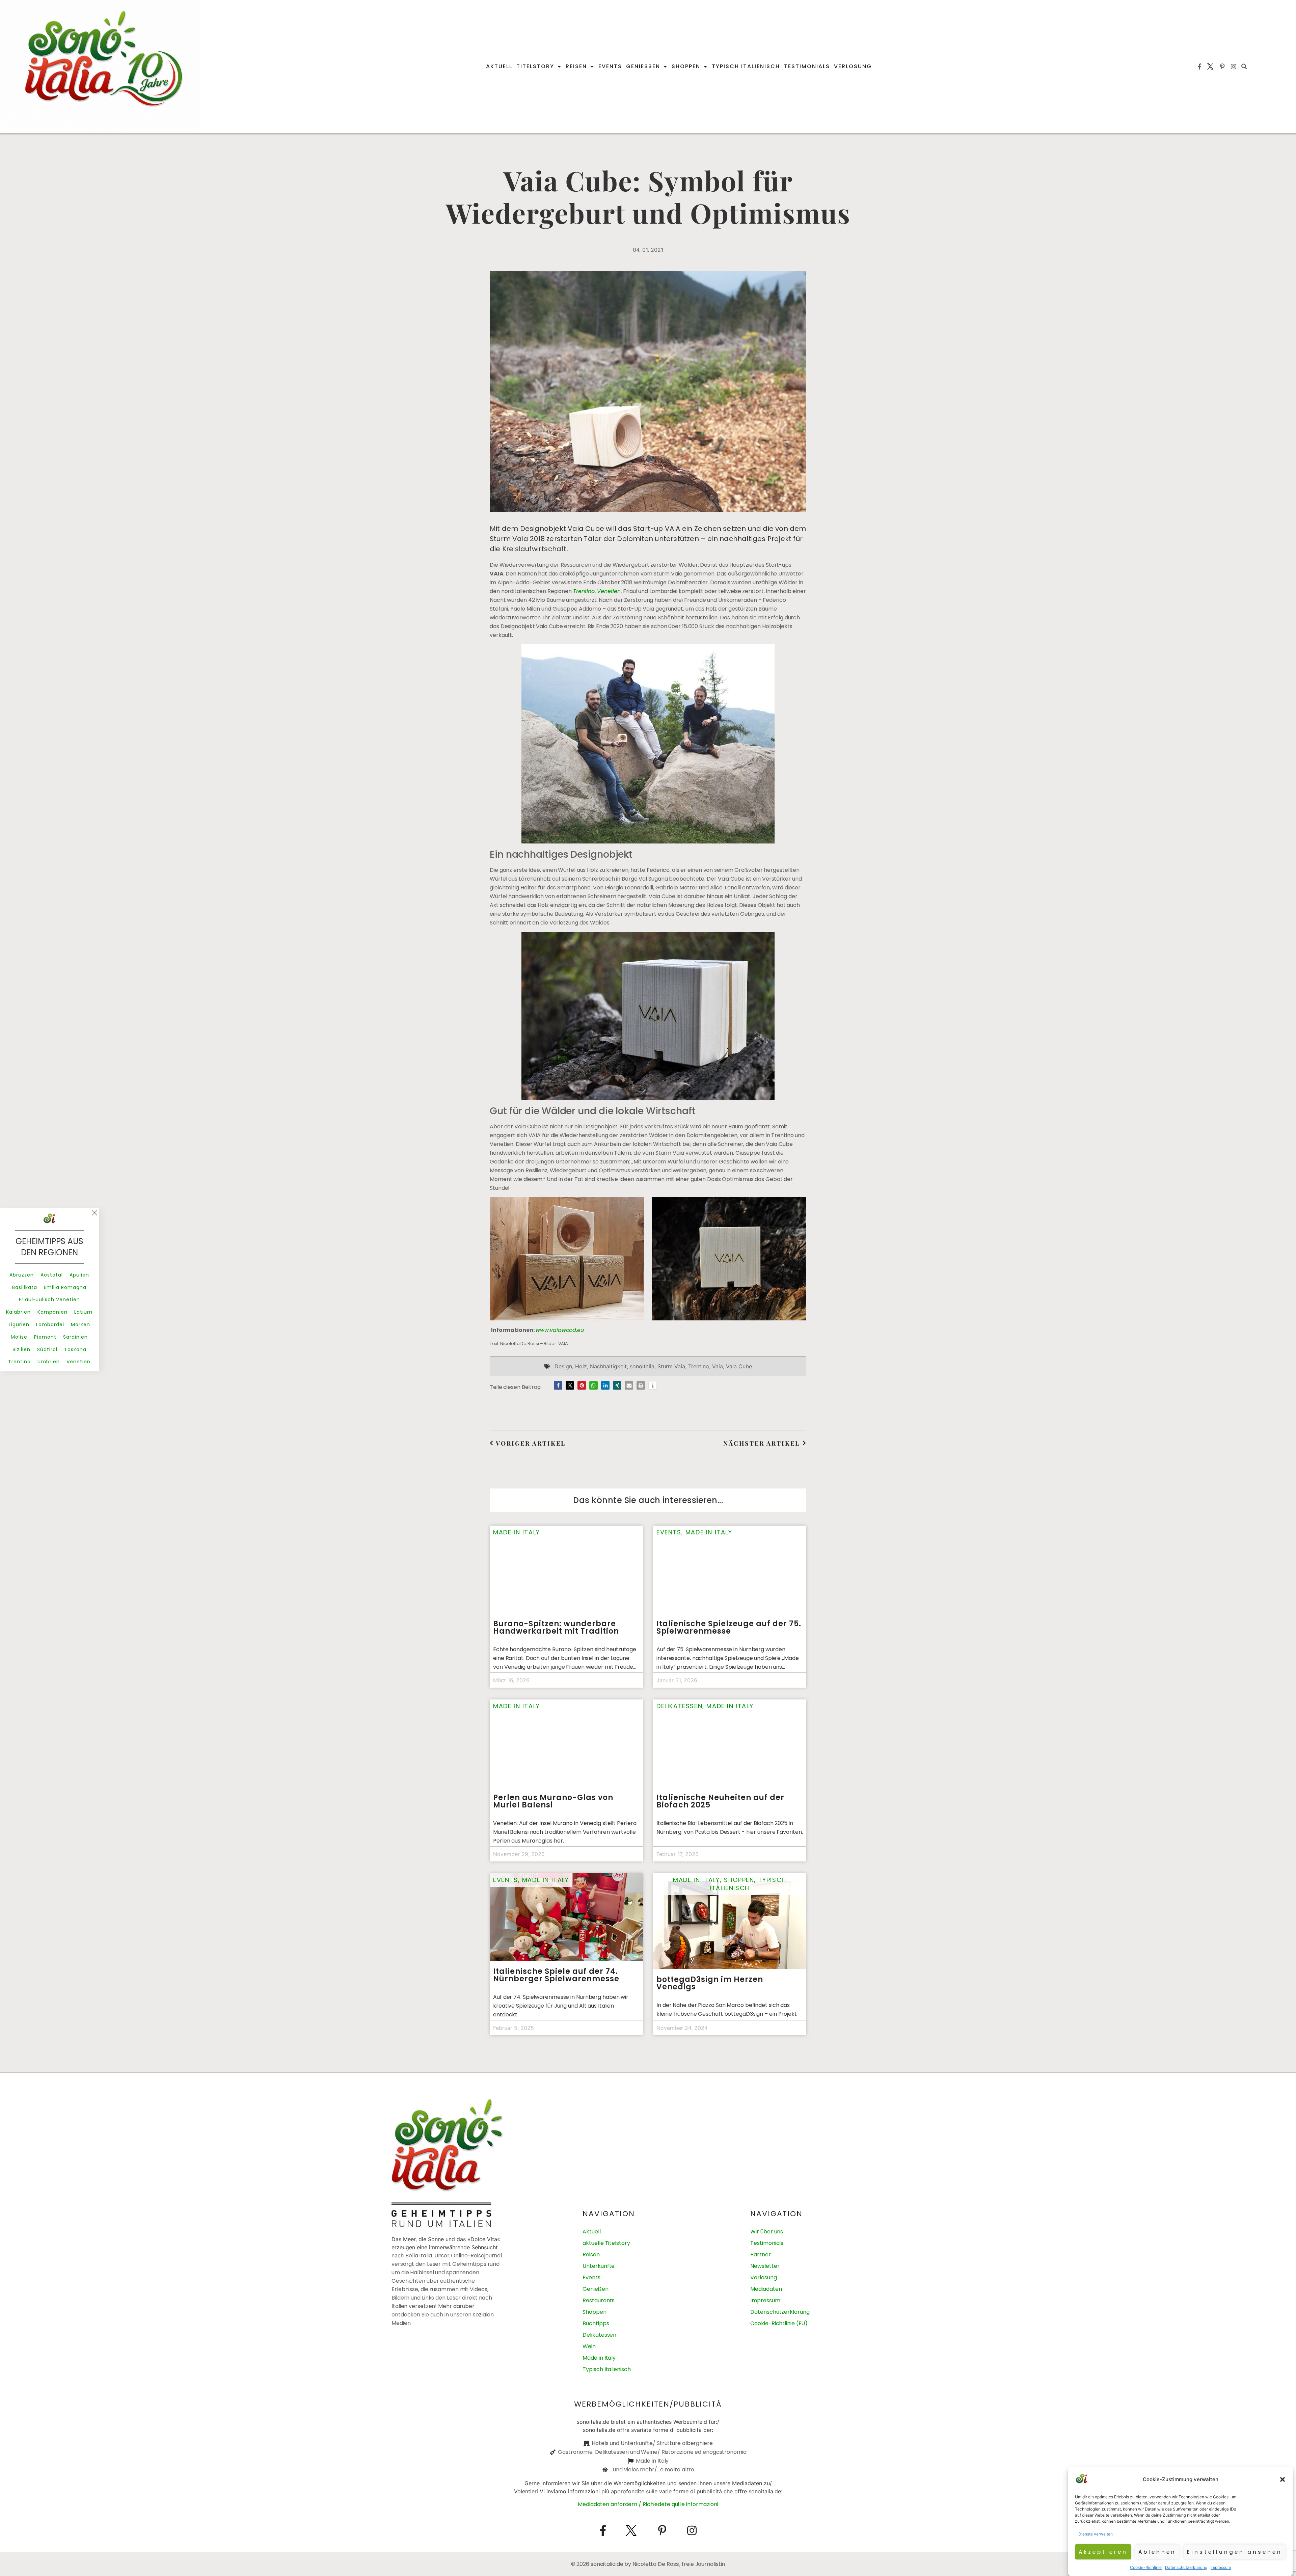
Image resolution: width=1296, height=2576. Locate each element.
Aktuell (499, 66)
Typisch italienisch (746, 66)
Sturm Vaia (671, 1366)
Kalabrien (18, 1312)
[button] (1282, 2479)
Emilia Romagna (65, 1287)
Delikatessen (679, 1706)
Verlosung (853, 66)
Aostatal (52, 1275)
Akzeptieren (1103, 2552)
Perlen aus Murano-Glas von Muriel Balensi (553, 1801)
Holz (581, 1366)
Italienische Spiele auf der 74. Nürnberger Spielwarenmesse (556, 1975)
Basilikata (25, 1287)
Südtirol (47, 1349)
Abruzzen (22, 1275)
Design (563, 1366)
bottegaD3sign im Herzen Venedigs (710, 1983)
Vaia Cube (739, 1366)
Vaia (718, 1366)
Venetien (609, 591)
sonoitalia (642, 1366)
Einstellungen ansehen (1235, 2552)
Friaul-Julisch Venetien (49, 1299)
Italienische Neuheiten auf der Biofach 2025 (720, 1801)
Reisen (576, 66)
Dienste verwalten (1096, 2534)
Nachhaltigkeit (608, 1366)
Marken (80, 1324)
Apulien (79, 1275)
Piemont (45, 1337)
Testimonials (807, 66)
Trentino (584, 591)
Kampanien (52, 1312)
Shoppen (686, 66)
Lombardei (50, 1324)
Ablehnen (1157, 2552)
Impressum (1221, 2567)
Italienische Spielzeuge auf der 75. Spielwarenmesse (729, 1627)
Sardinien (75, 1337)
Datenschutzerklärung (1186, 2567)
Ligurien (19, 1324)
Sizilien (21, 1349)
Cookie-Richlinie (1146, 2567)
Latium (83, 1312)
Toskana (75, 1349)
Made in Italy (517, 1532)
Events (610, 66)
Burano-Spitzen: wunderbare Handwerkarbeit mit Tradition (556, 1627)
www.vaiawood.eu (560, 1330)
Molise (19, 1337)
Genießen (643, 66)
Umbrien (49, 1362)
